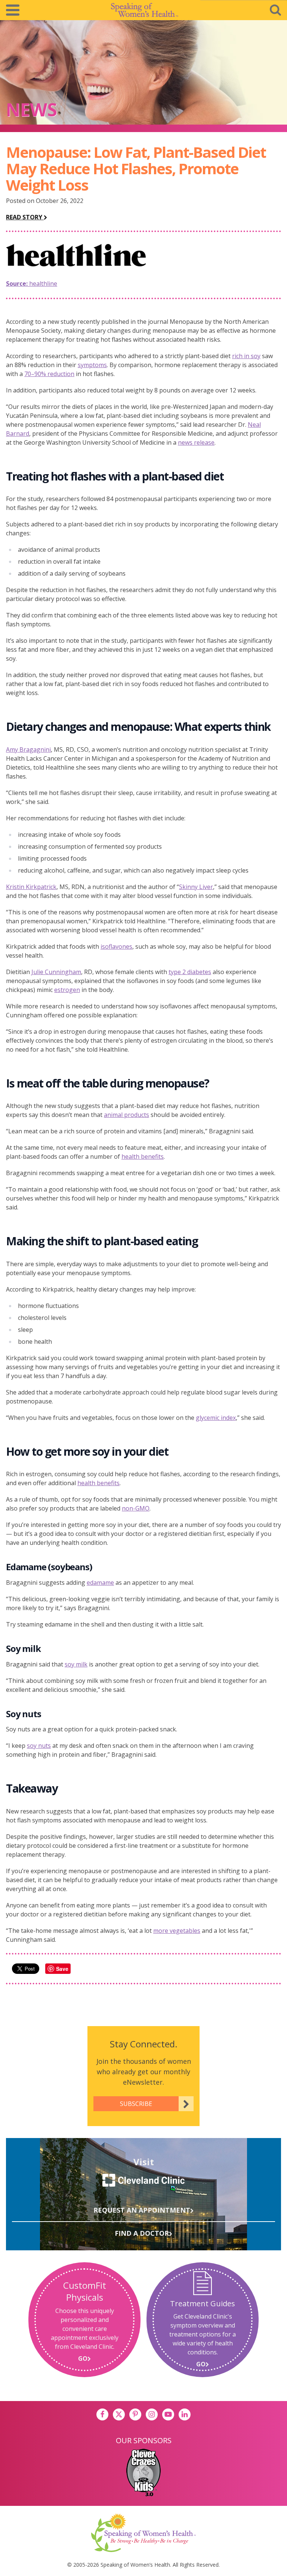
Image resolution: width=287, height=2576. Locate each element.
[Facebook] (102, 2414)
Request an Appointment (142, 2210)
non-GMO (136, 1508)
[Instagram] (152, 2414)
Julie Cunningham (56, 972)
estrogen (67, 990)
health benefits (143, 1156)
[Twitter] (119, 2414)
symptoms (92, 365)
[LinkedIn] (185, 2414)
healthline (32, 284)
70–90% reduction (49, 374)
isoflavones (116, 946)
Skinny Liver (196, 887)
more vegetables (177, 1931)
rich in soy (246, 356)
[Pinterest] (135, 2414)
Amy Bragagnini (28, 749)
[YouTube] (168, 2414)
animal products (126, 1115)
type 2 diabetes (190, 972)
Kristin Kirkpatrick (31, 887)
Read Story (25, 217)
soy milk (76, 1664)
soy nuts (39, 1746)
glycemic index (216, 1418)
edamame (100, 1583)
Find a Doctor (142, 2233)
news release (196, 442)
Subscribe (136, 2104)
